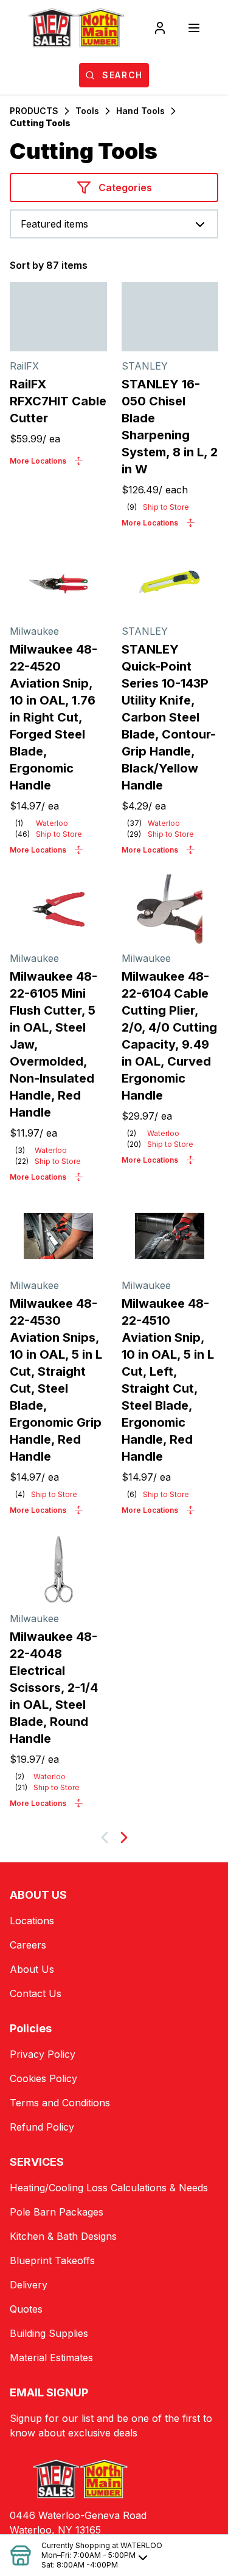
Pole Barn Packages (57, 2212)
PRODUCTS (34, 111)
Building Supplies (49, 2333)
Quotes (26, 2309)
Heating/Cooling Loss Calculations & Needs (109, 2188)
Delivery (29, 2285)
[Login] (160, 28)
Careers (28, 1945)
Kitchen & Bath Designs (63, 2236)
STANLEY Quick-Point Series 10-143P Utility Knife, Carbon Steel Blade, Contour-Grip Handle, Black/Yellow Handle (169, 717)
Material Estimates (51, 2358)
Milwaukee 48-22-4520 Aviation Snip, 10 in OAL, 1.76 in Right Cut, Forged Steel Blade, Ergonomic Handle (54, 717)
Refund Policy (42, 2127)
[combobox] (114, 224)
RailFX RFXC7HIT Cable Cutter (58, 401)
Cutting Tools (40, 123)
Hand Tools (140, 111)
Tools (87, 111)
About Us (32, 1969)
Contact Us (36, 1993)
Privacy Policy (43, 2054)
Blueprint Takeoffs (52, 2260)
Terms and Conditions (60, 2103)
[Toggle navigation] (194, 28)
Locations (32, 1921)
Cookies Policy (43, 2078)
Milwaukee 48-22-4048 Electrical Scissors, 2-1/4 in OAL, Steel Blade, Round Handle (54, 1688)
